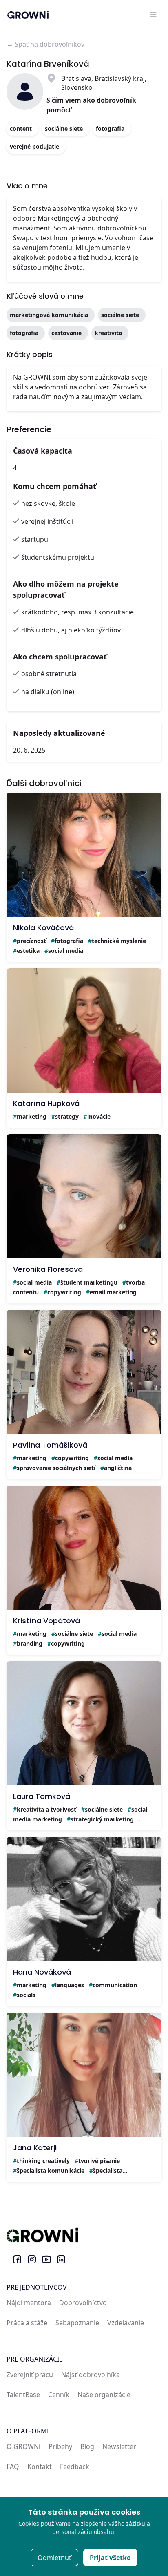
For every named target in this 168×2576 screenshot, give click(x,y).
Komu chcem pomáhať (55, 486)
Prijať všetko (110, 2558)
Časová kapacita (43, 451)
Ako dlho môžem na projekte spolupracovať (66, 589)
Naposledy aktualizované (59, 733)
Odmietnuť (54, 2558)
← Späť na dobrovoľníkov (45, 44)
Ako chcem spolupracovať (60, 657)
